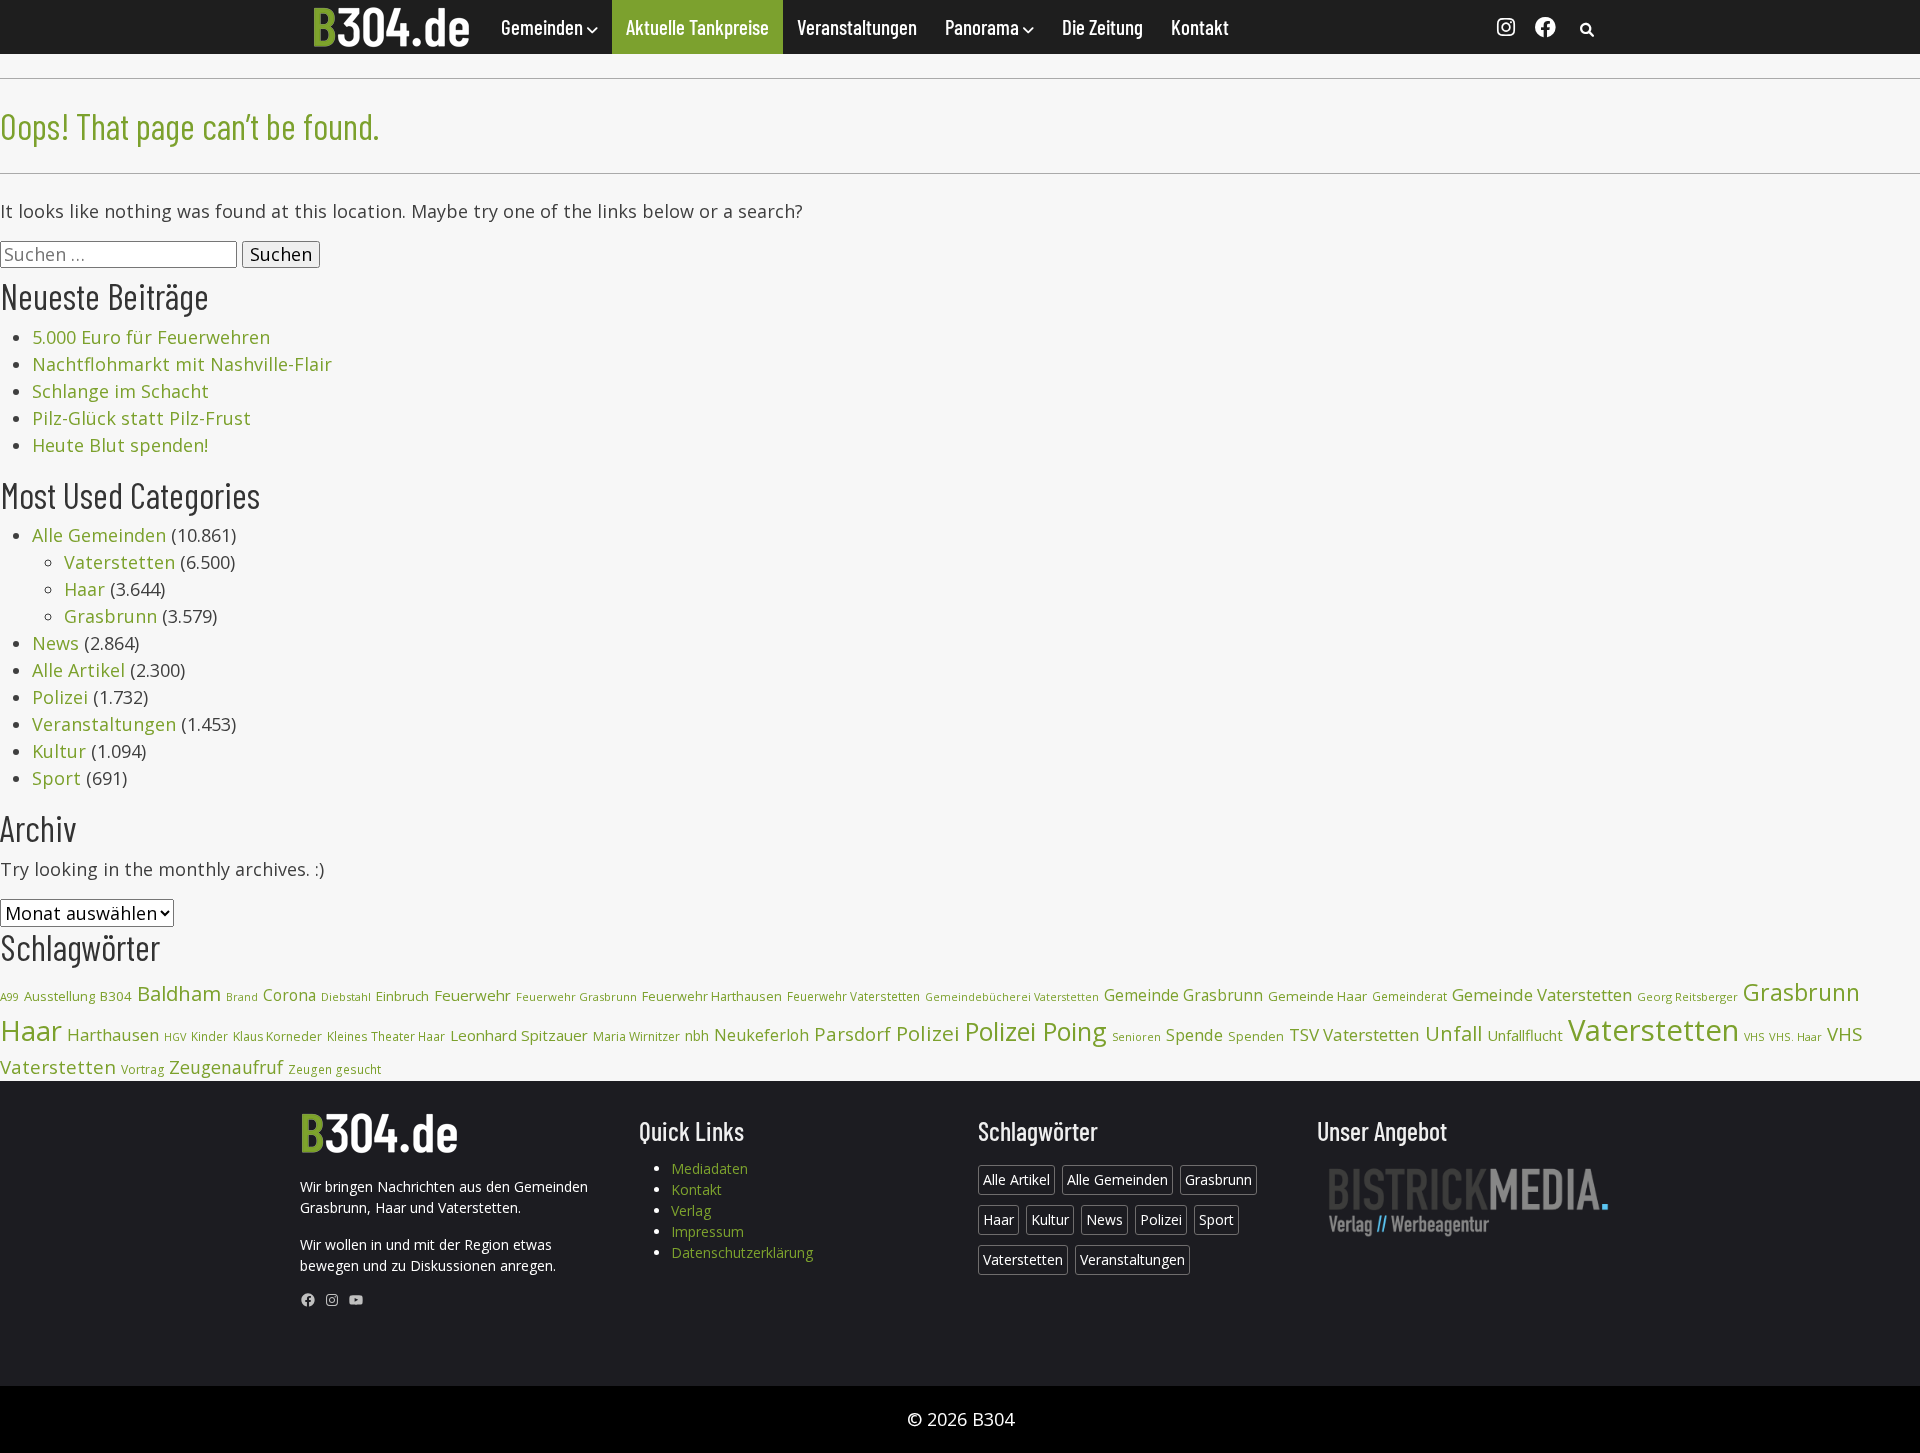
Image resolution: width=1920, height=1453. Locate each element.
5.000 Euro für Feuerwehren (151, 337)
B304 (116, 996)
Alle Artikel (78, 670)
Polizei (60, 697)
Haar (84, 589)
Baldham (179, 993)
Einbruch (402, 996)
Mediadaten (709, 1168)
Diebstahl (346, 996)
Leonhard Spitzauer (519, 1035)
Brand (242, 997)
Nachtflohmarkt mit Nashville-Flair (182, 364)
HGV (175, 1036)
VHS (1754, 1036)
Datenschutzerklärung (742, 1252)
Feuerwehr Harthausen (712, 996)
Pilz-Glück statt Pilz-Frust (141, 418)
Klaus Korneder (277, 1036)
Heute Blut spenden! (120, 445)
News (55, 643)
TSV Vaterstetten (1354, 1034)
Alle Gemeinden (99, 535)
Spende (1194, 1034)
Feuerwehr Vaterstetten (853, 996)
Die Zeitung (1102, 26)
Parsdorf (852, 1033)
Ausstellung (59, 996)
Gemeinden (544, 26)
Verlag (691, 1210)
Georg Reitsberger (1687, 996)
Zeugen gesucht (334, 1069)
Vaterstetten (119, 562)
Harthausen (113, 1034)
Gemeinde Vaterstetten (1542, 994)
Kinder (209, 1036)
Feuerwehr (472, 995)
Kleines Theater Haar (386, 1036)
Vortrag (142, 1069)
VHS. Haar (1795, 1036)
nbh (697, 1035)
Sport (56, 778)
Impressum (707, 1231)
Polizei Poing (1036, 1031)
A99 (9, 996)
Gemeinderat (1409, 996)
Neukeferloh (761, 1035)
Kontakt (1200, 26)
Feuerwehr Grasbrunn (576, 996)
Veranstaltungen (857, 26)
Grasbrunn (110, 616)
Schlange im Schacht (120, 391)
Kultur (59, 751)
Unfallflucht (1525, 1035)
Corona (289, 995)
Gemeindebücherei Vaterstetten (1012, 997)
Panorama (984, 26)
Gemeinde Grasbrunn (1183, 995)
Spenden (1256, 1036)
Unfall (1453, 1033)
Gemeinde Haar (1317, 996)
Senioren (1136, 1036)
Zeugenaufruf (226, 1067)
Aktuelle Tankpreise (697, 26)
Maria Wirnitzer (636, 1036)
